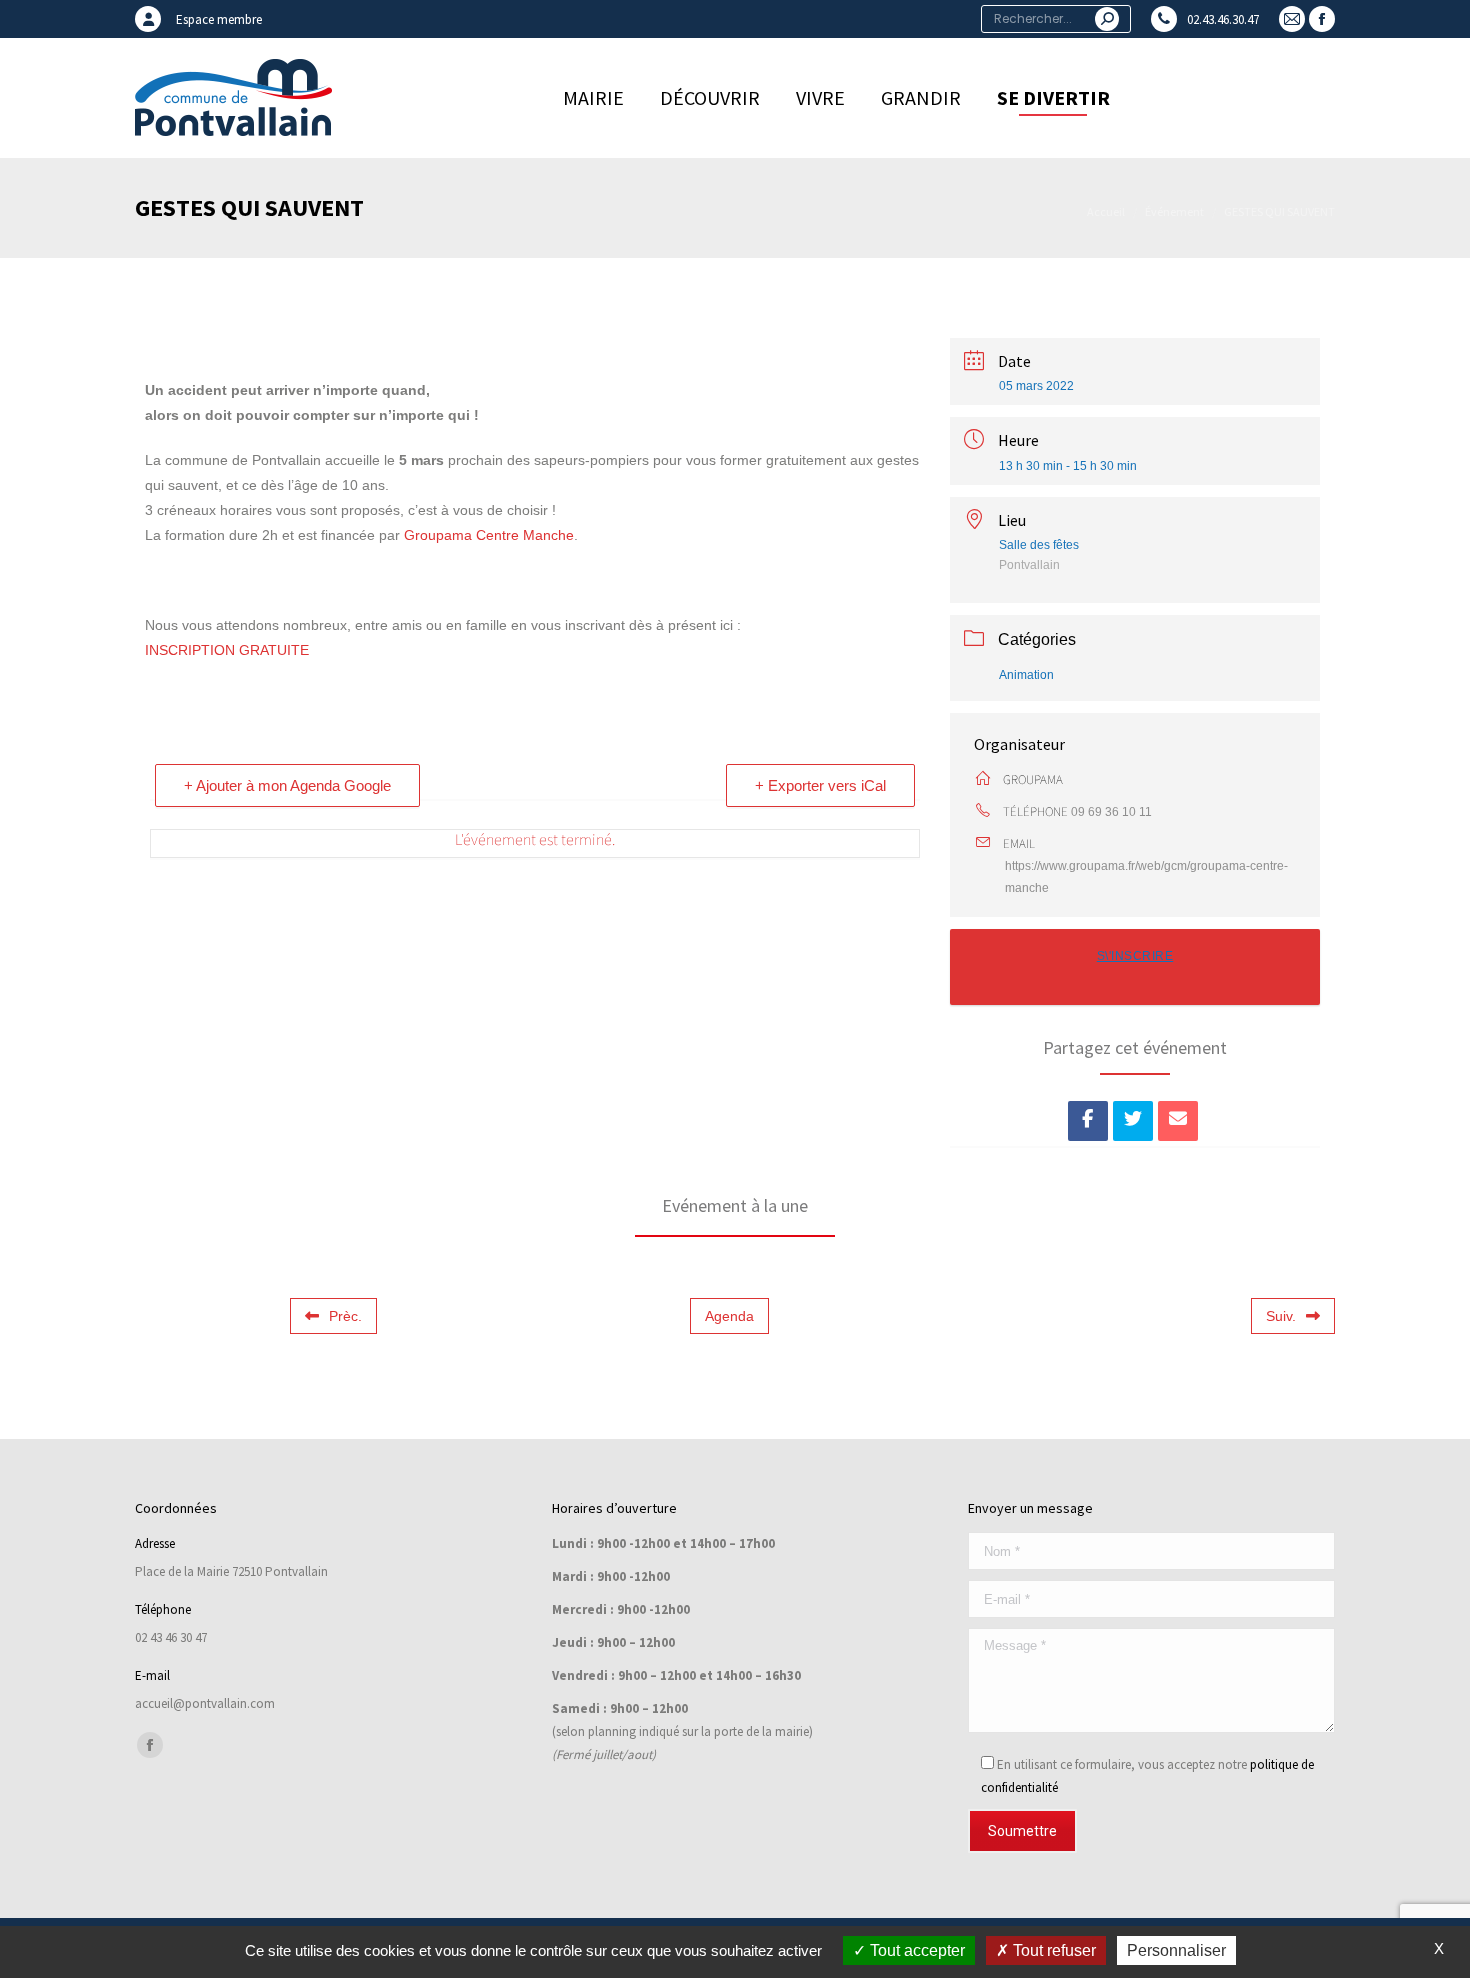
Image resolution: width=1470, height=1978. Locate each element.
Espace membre (219, 19)
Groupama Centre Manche (489, 535)
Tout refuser (1052, 1950)
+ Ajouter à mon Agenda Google (287, 785)
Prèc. (345, 1316)
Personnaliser (1176, 1950)
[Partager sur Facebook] (1088, 1121)
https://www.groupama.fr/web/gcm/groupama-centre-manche (1146, 877)
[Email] (1178, 1121)
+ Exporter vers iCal (820, 785)
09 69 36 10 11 (1111, 812)
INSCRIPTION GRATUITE (227, 650)
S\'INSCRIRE (1135, 956)
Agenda (729, 1316)
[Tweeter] (1133, 1121)
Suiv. (1281, 1316)
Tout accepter (915, 1950)
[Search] (1107, 19)
